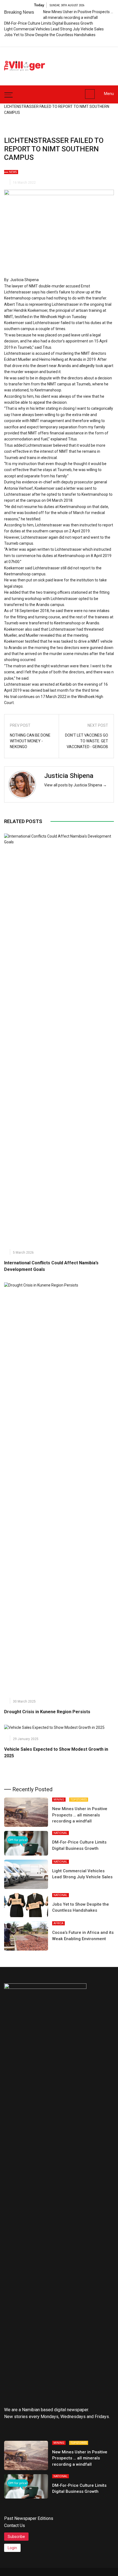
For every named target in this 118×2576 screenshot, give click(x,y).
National (61, 1833)
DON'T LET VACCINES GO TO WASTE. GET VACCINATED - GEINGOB (87, 741)
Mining (59, 1800)
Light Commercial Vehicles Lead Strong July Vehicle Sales (54, 29)
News (13, 172)
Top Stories (79, 1800)
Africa (58, 1923)
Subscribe (16, 2537)
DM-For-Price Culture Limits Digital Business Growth (49, 23)
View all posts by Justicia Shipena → (75, 785)
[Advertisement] (85, 63)
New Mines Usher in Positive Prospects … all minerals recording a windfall (80, 1815)
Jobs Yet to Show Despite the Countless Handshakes (50, 35)
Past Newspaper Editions (29, 2518)
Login (12, 2548)
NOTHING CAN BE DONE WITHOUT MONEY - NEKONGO (30, 741)
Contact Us (15, 2525)
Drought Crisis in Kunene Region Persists (47, 1712)
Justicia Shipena (69, 776)
